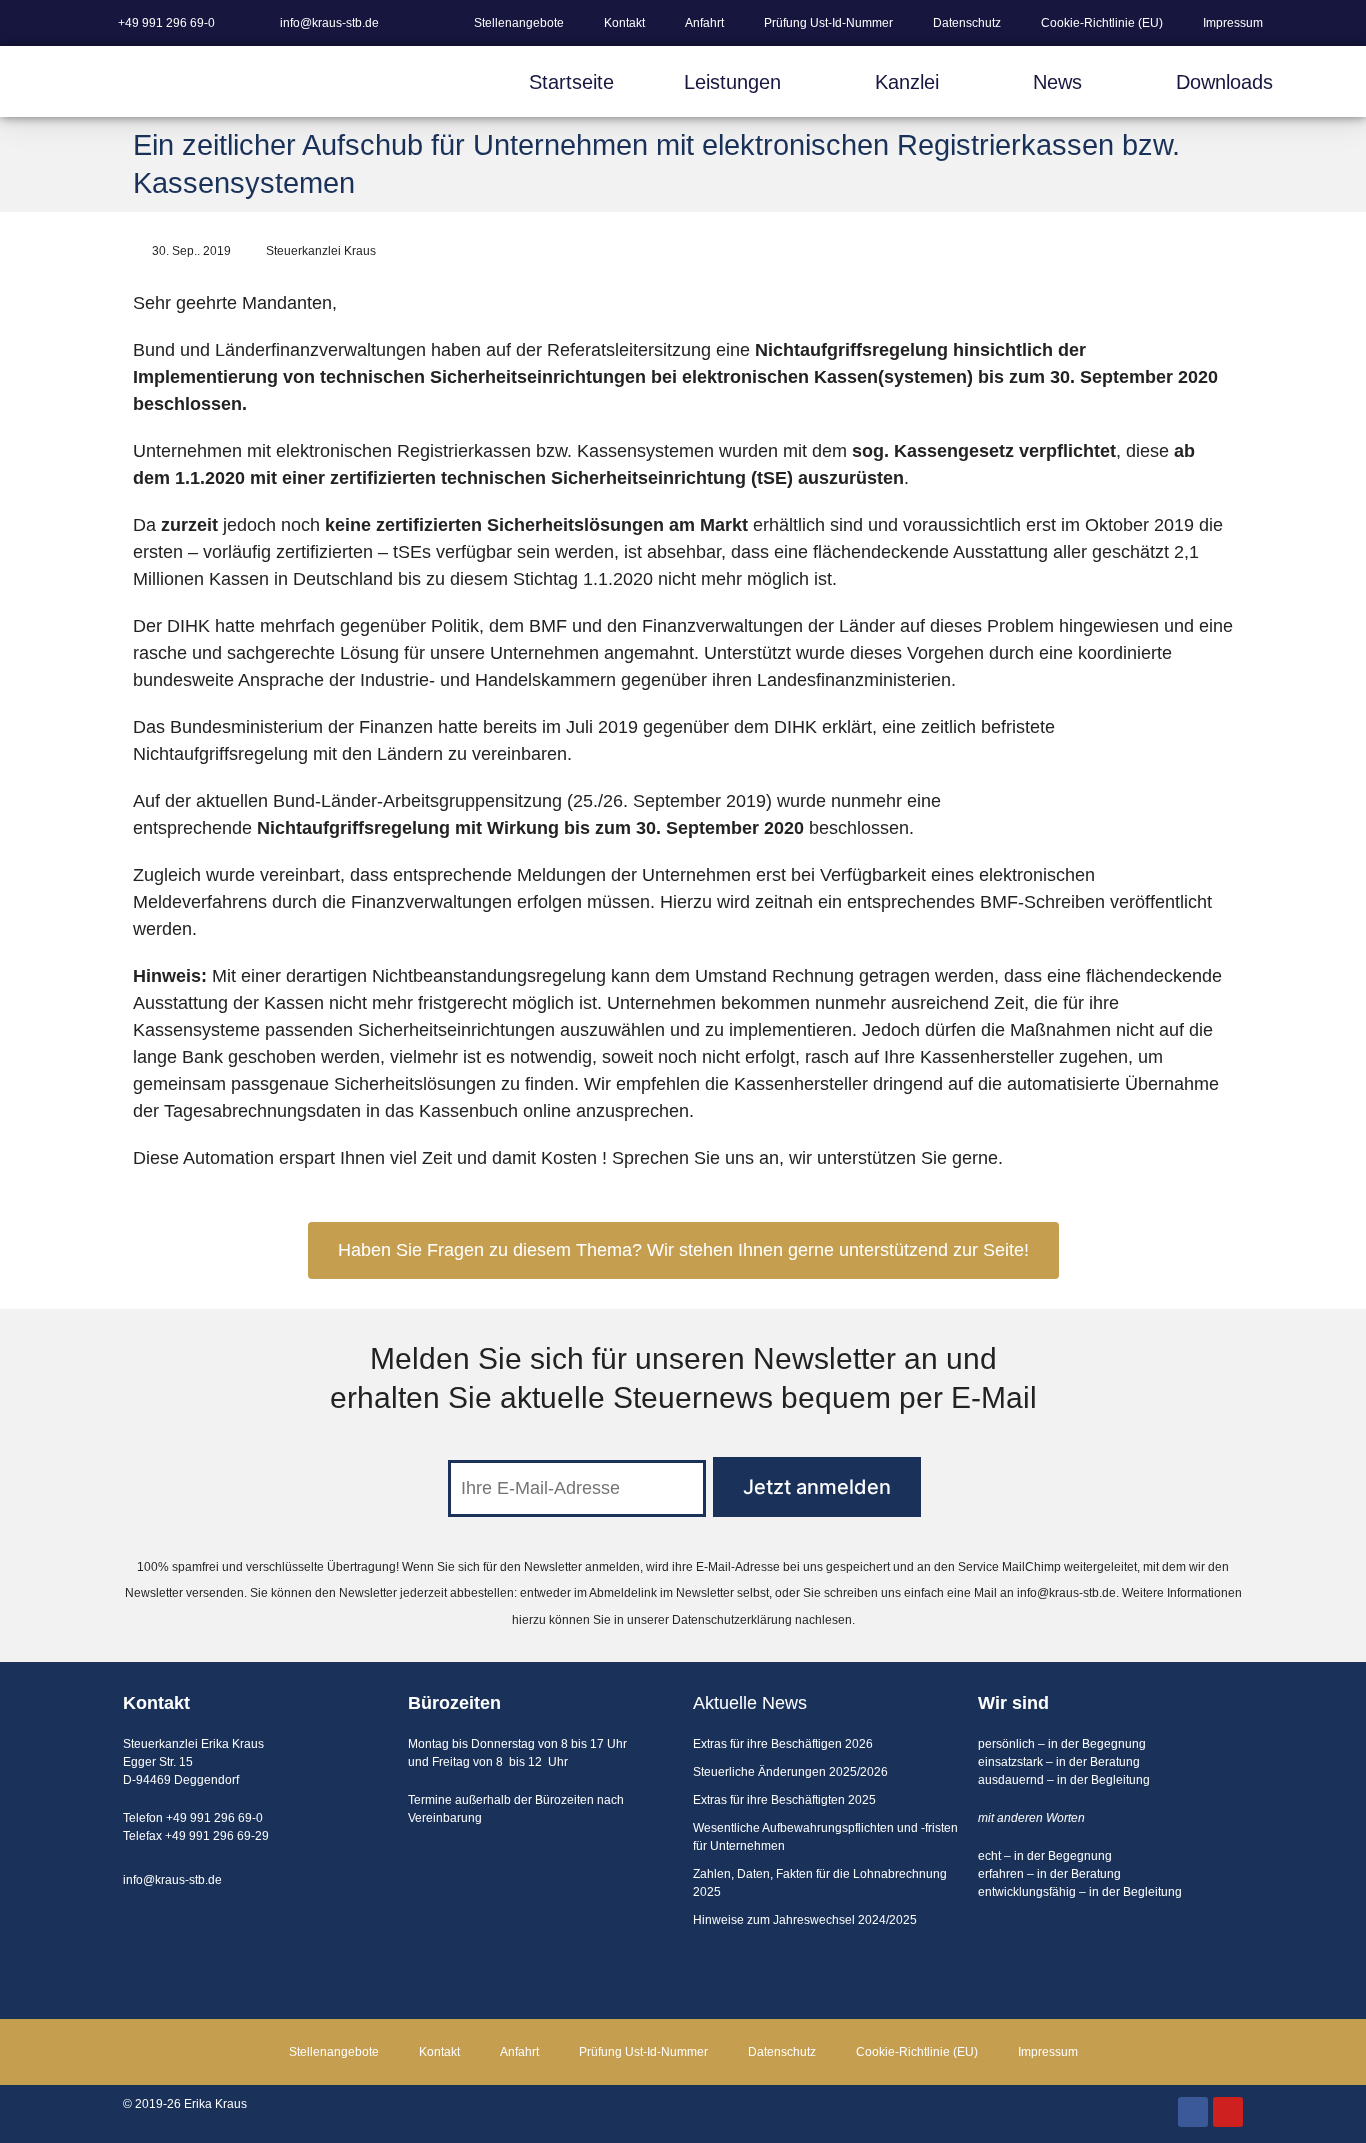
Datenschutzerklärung (732, 1620)
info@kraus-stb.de (1066, 1593)
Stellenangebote (519, 23)
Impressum (1233, 23)
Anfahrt (704, 23)
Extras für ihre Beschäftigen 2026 (783, 1744)
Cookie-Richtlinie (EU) (1102, 23)
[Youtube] (1228, 2112)
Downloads (1224, 82)
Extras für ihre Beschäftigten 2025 (784, 1800)
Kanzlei (907, 82)
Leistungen (732, 82)
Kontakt (624, 23)
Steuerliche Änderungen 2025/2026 (790, 1772)
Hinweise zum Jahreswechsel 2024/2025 (805, 1920)
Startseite (571, 82)
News (1057, 82)
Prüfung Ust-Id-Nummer (828, 23)
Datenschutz (967, 23)
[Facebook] (1193, 2112)
